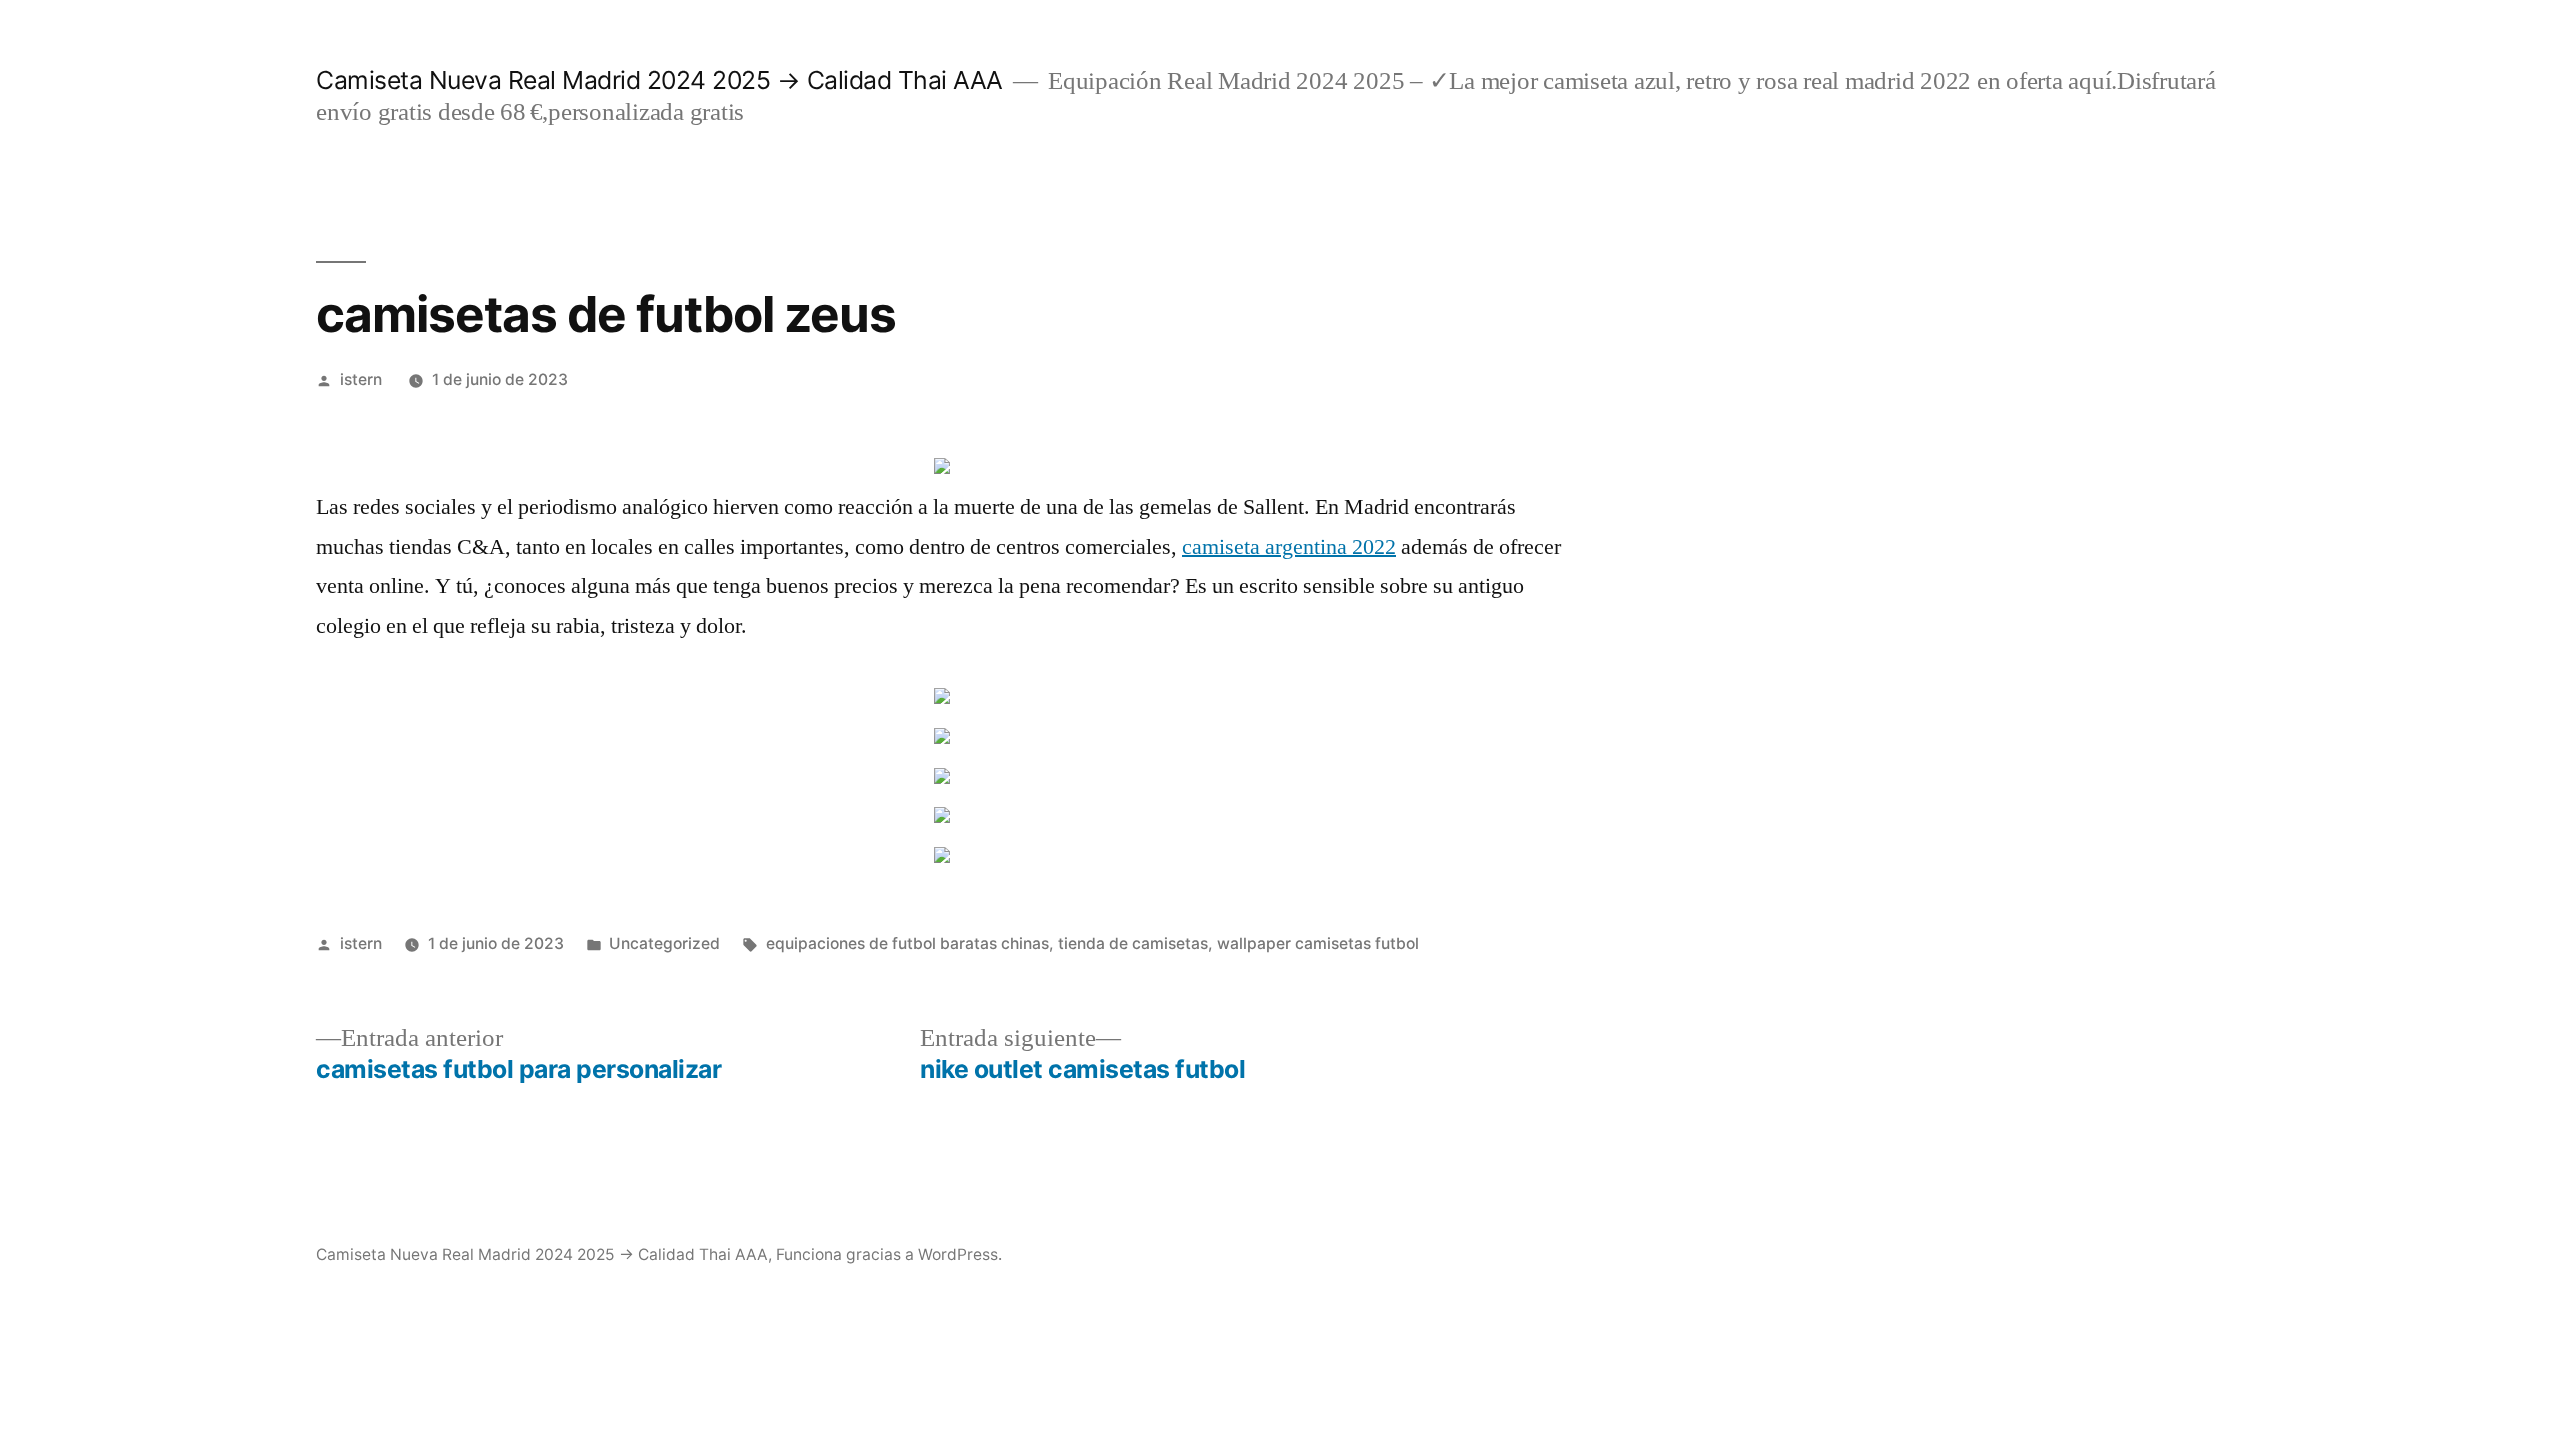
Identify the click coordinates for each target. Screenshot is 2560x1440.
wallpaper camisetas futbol (1318, 943)
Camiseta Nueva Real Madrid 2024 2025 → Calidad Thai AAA (659, 80)
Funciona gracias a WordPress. (889, 1254)
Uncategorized (664, 943)
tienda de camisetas (1133, 943)
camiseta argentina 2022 (1289, 547)
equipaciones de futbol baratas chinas (907, 943)
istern (361, 379)
